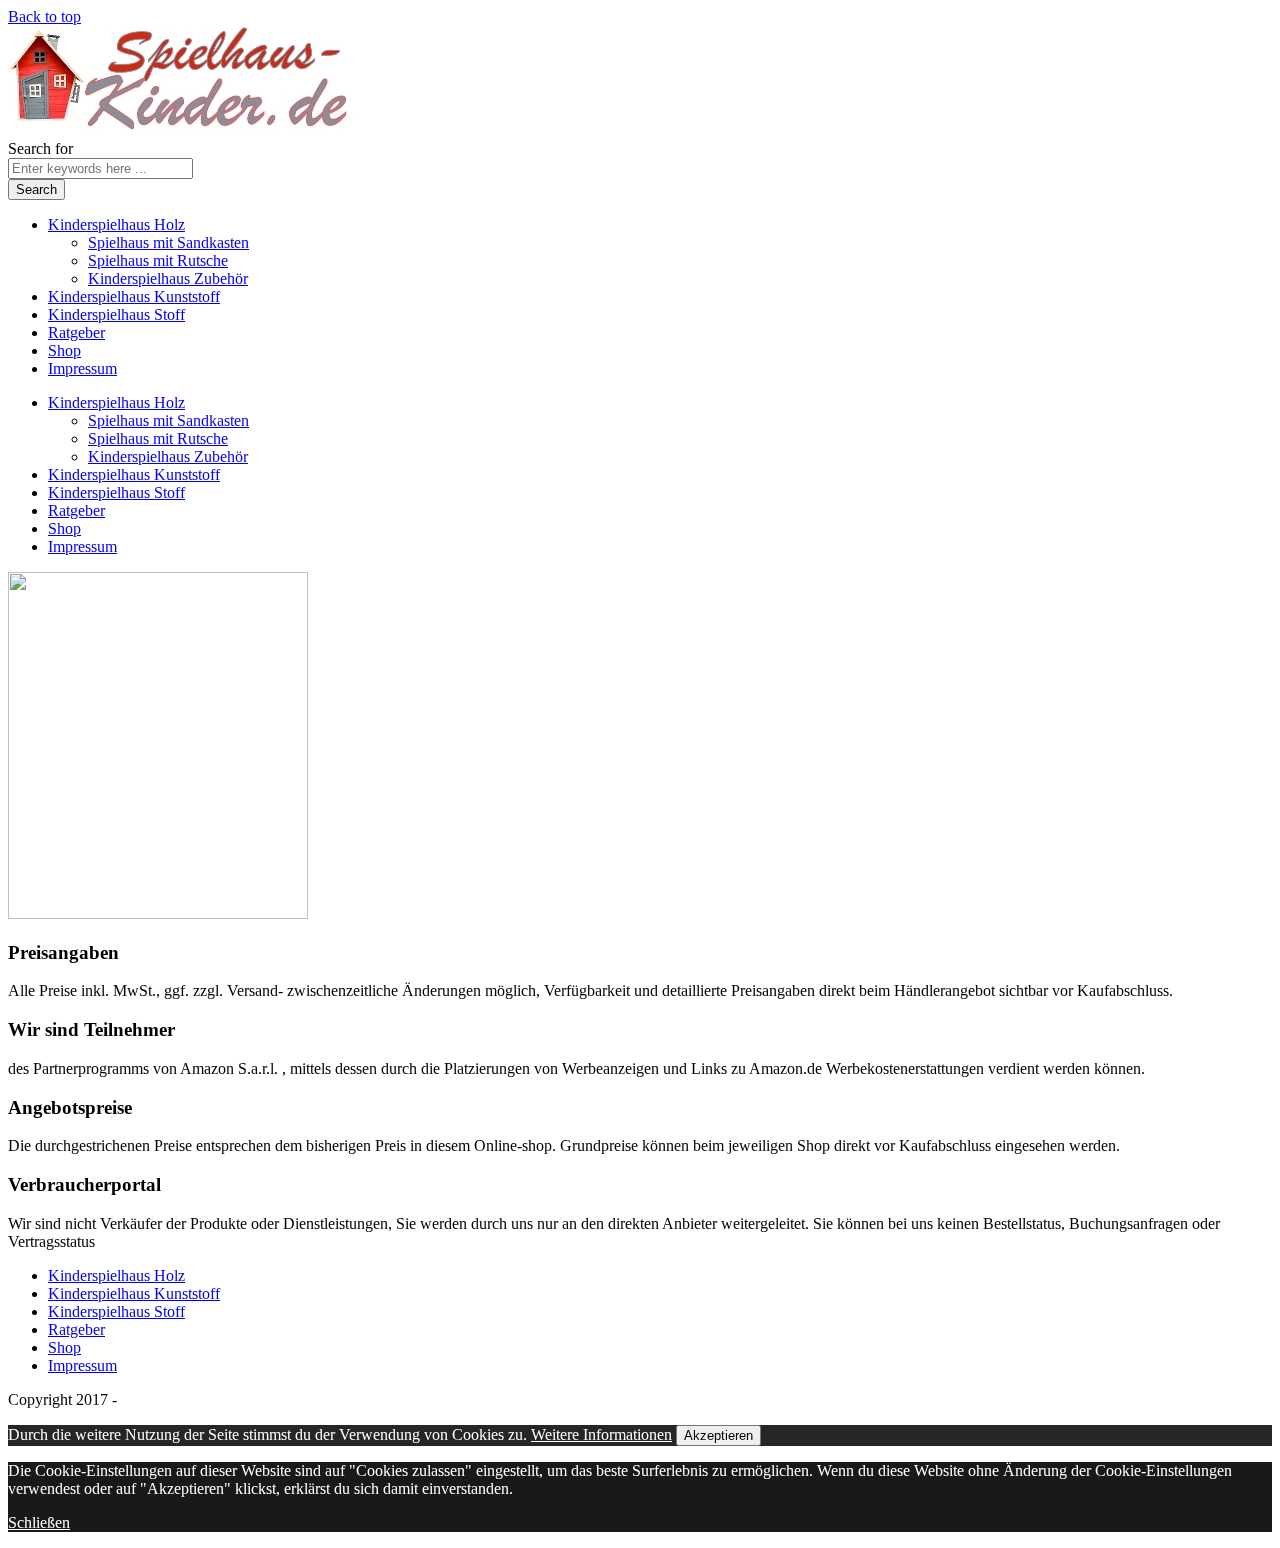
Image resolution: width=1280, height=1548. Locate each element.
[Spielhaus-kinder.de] (180, 130)
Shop (64, 350)
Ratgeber (76, 332)
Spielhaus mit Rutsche (158, 260)
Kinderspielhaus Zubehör (168, 278)
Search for (40, 148)
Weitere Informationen (601, 1434)
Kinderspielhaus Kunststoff (134, 296)
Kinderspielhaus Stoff (116, 314)
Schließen (39, 1522)
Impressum (82, 368)
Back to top (44, 16)
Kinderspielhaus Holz (116, 224)
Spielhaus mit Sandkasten (168, 242)
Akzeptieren (718, 1435)
